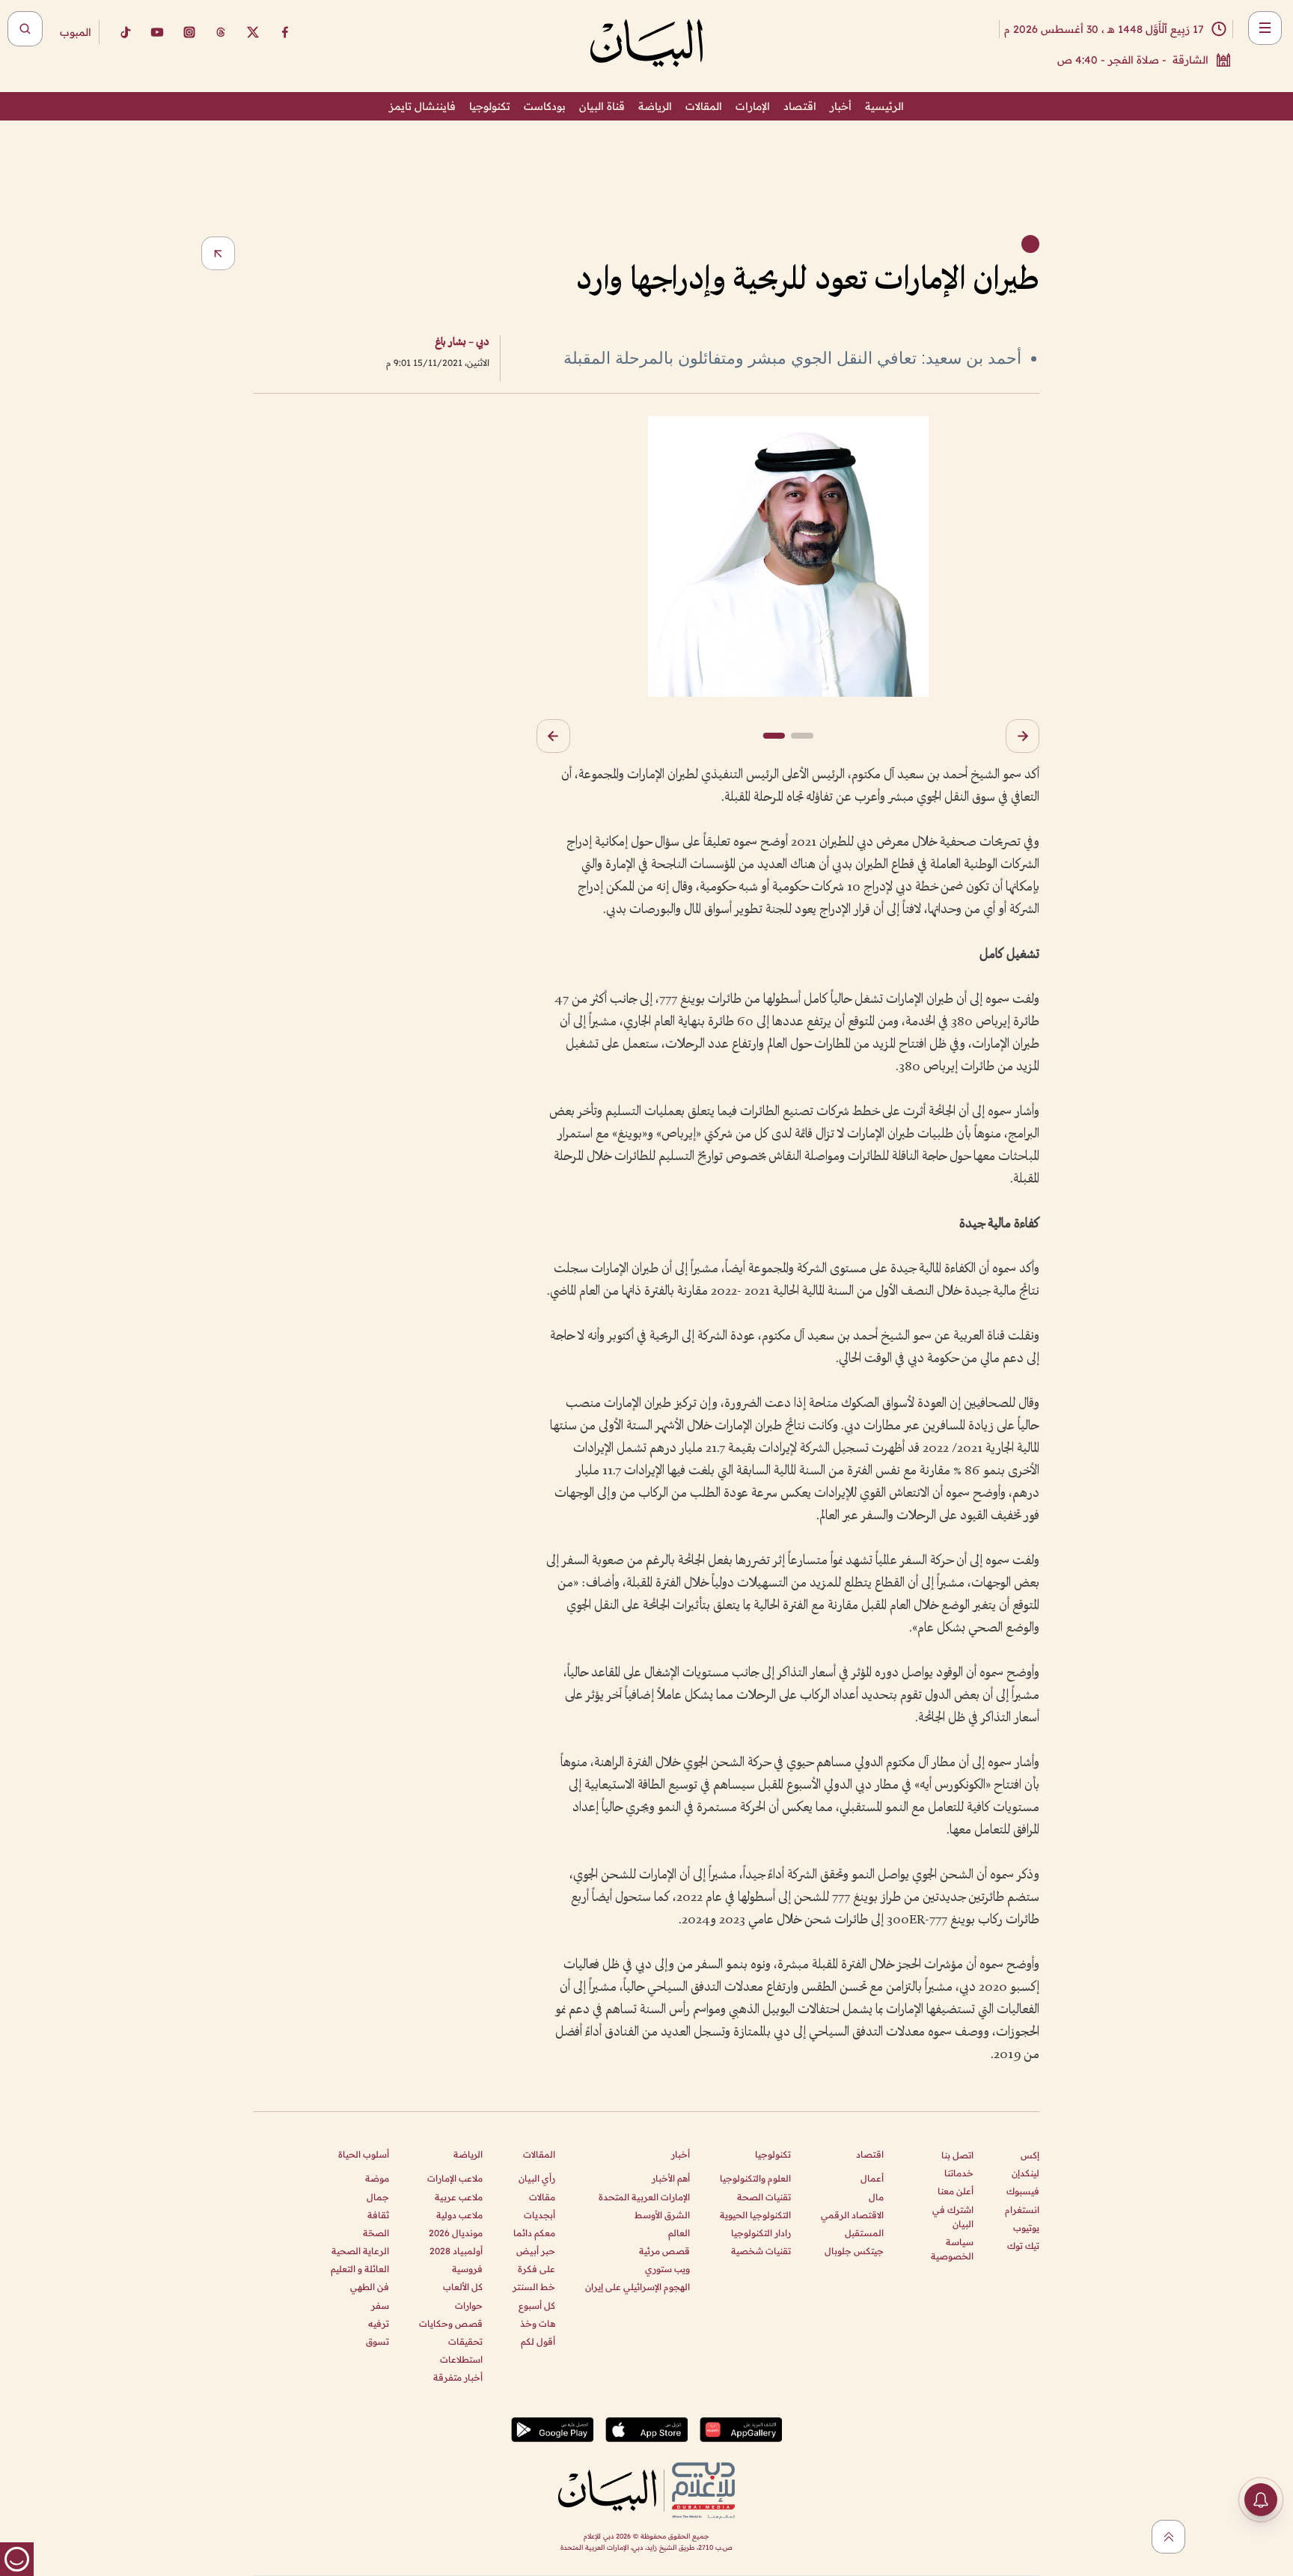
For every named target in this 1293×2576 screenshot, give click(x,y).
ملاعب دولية (459, 2215)
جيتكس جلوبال (854, 2251)
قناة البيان (602, 106)
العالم (679, 2233)
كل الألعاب (463, 2287)
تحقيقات (465, 2341)
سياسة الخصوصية (952, 2249)
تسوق (377, 2341)
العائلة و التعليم (360, 2269)
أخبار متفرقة (458, 2377)
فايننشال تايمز (422, 106)
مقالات (542, 2197)
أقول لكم (538, 2341)
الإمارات (753, 106)
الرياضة (655, 106)
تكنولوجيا (490, 106)
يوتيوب (1026, 2228)
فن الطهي (370, 2287)
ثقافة (378, 2215)
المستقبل (864, 2233)
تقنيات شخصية (761, 2251)
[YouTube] (157, 32)
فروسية (467, 2269)
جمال (378, 2197)
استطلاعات (461, 2359)
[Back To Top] (1168, 2537)
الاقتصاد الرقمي (852, 2215)
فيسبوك (1023, 2191)
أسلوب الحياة (364, 2154)
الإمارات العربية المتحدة (644, 2197)
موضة (377, 2178)
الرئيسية (884, 106)
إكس (1030, 2155)
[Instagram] (189, 32)
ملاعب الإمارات (455, 2178)
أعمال (872, 2178)
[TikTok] (125, 32)
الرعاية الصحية (360, 2251)
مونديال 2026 (456, 2233)
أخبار (841, 106)
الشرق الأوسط (662, 2215)
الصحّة (376, 2233)
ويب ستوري (667, 2269)
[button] (1023, 736)
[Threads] (221, 32)
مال (876, 2197)
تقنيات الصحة (764, 2197)
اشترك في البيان (953, 2217)
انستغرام (1022, 2210)
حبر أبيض (536, 2251)
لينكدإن (1025, 2173)
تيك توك (1023, 2246)
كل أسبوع (537, 2305)
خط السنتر (534, 2287)
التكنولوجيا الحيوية (755, 2215)
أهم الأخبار (671, 2178)
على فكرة (537, 2269)
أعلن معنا (956, 2191)
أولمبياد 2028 (456, 2251)
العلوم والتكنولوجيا (755, 2178)
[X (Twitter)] (253, 32)
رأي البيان (537, 2178)
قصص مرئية (664, 2251)
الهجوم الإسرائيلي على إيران (638, 2287)
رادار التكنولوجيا (761, 2233)
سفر (380, 2305)
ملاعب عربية (459, 2197)
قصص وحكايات (451, 2323)
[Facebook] (285, 32)
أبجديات (539, 2215)
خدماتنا (959, 2173)
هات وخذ (538, 2323)
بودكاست (545, 106)
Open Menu (1265, 28)
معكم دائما (534, 2233)
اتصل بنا (957, 2155)
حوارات (469, 2305)
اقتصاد (800, 106)
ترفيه (379, 2323)
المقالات (704, 106)
